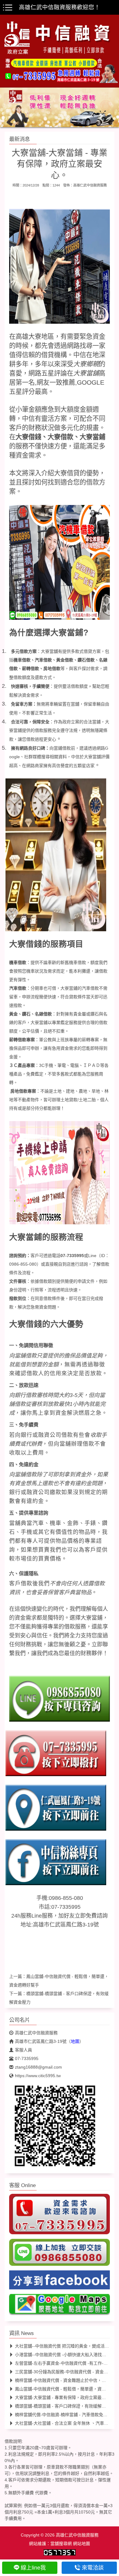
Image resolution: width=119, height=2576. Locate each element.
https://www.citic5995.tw (38, 2076)
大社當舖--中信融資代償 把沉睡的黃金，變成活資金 (64, 2346)
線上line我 (33, 2568)
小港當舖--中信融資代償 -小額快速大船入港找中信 (63, 2355)
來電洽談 (93, 2568)
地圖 (75, 2041)
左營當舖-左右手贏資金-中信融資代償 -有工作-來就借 (66, 2363)
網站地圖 (81, 2544)
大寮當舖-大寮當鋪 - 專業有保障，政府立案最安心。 (65, 2397)
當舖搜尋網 (61, 2544)
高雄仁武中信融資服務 (90, 185)
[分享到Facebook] (60, 2282)
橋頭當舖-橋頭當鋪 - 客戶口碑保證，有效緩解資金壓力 (67, 2406)
